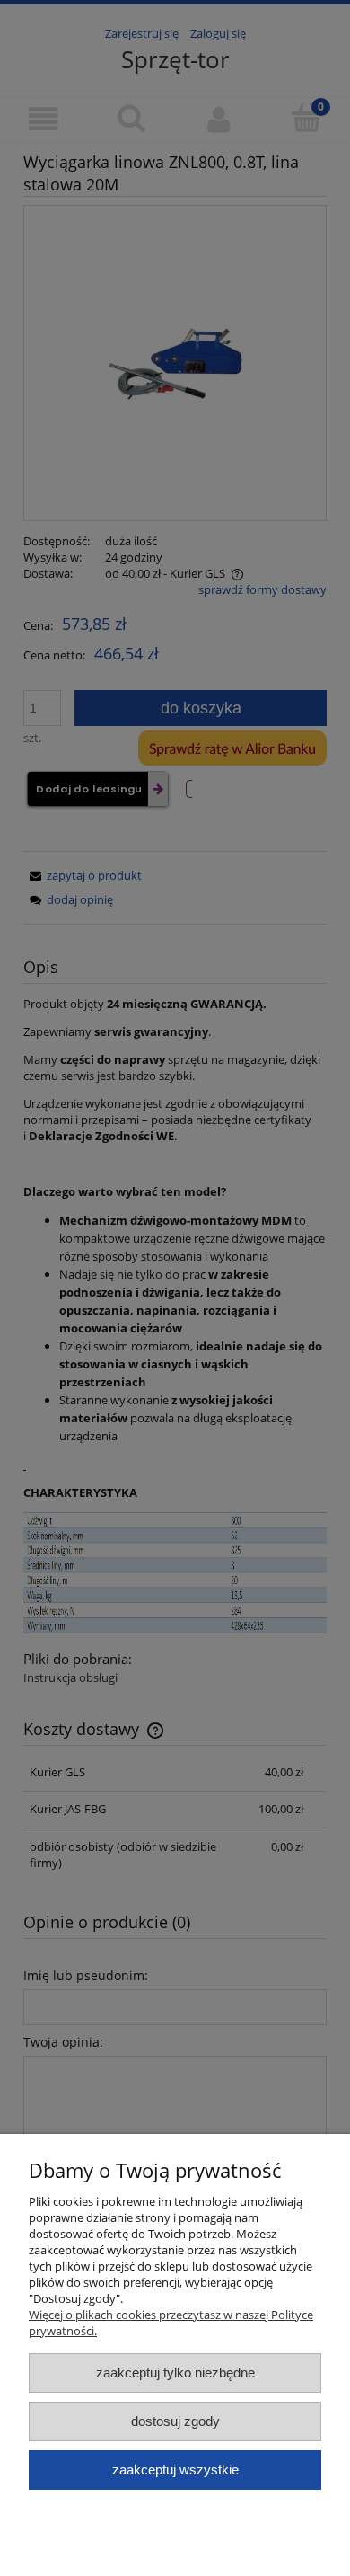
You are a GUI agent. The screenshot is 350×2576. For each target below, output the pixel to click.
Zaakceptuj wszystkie (175, 2470)
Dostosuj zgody (175, 2421)
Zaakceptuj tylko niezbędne (175, 2372)
